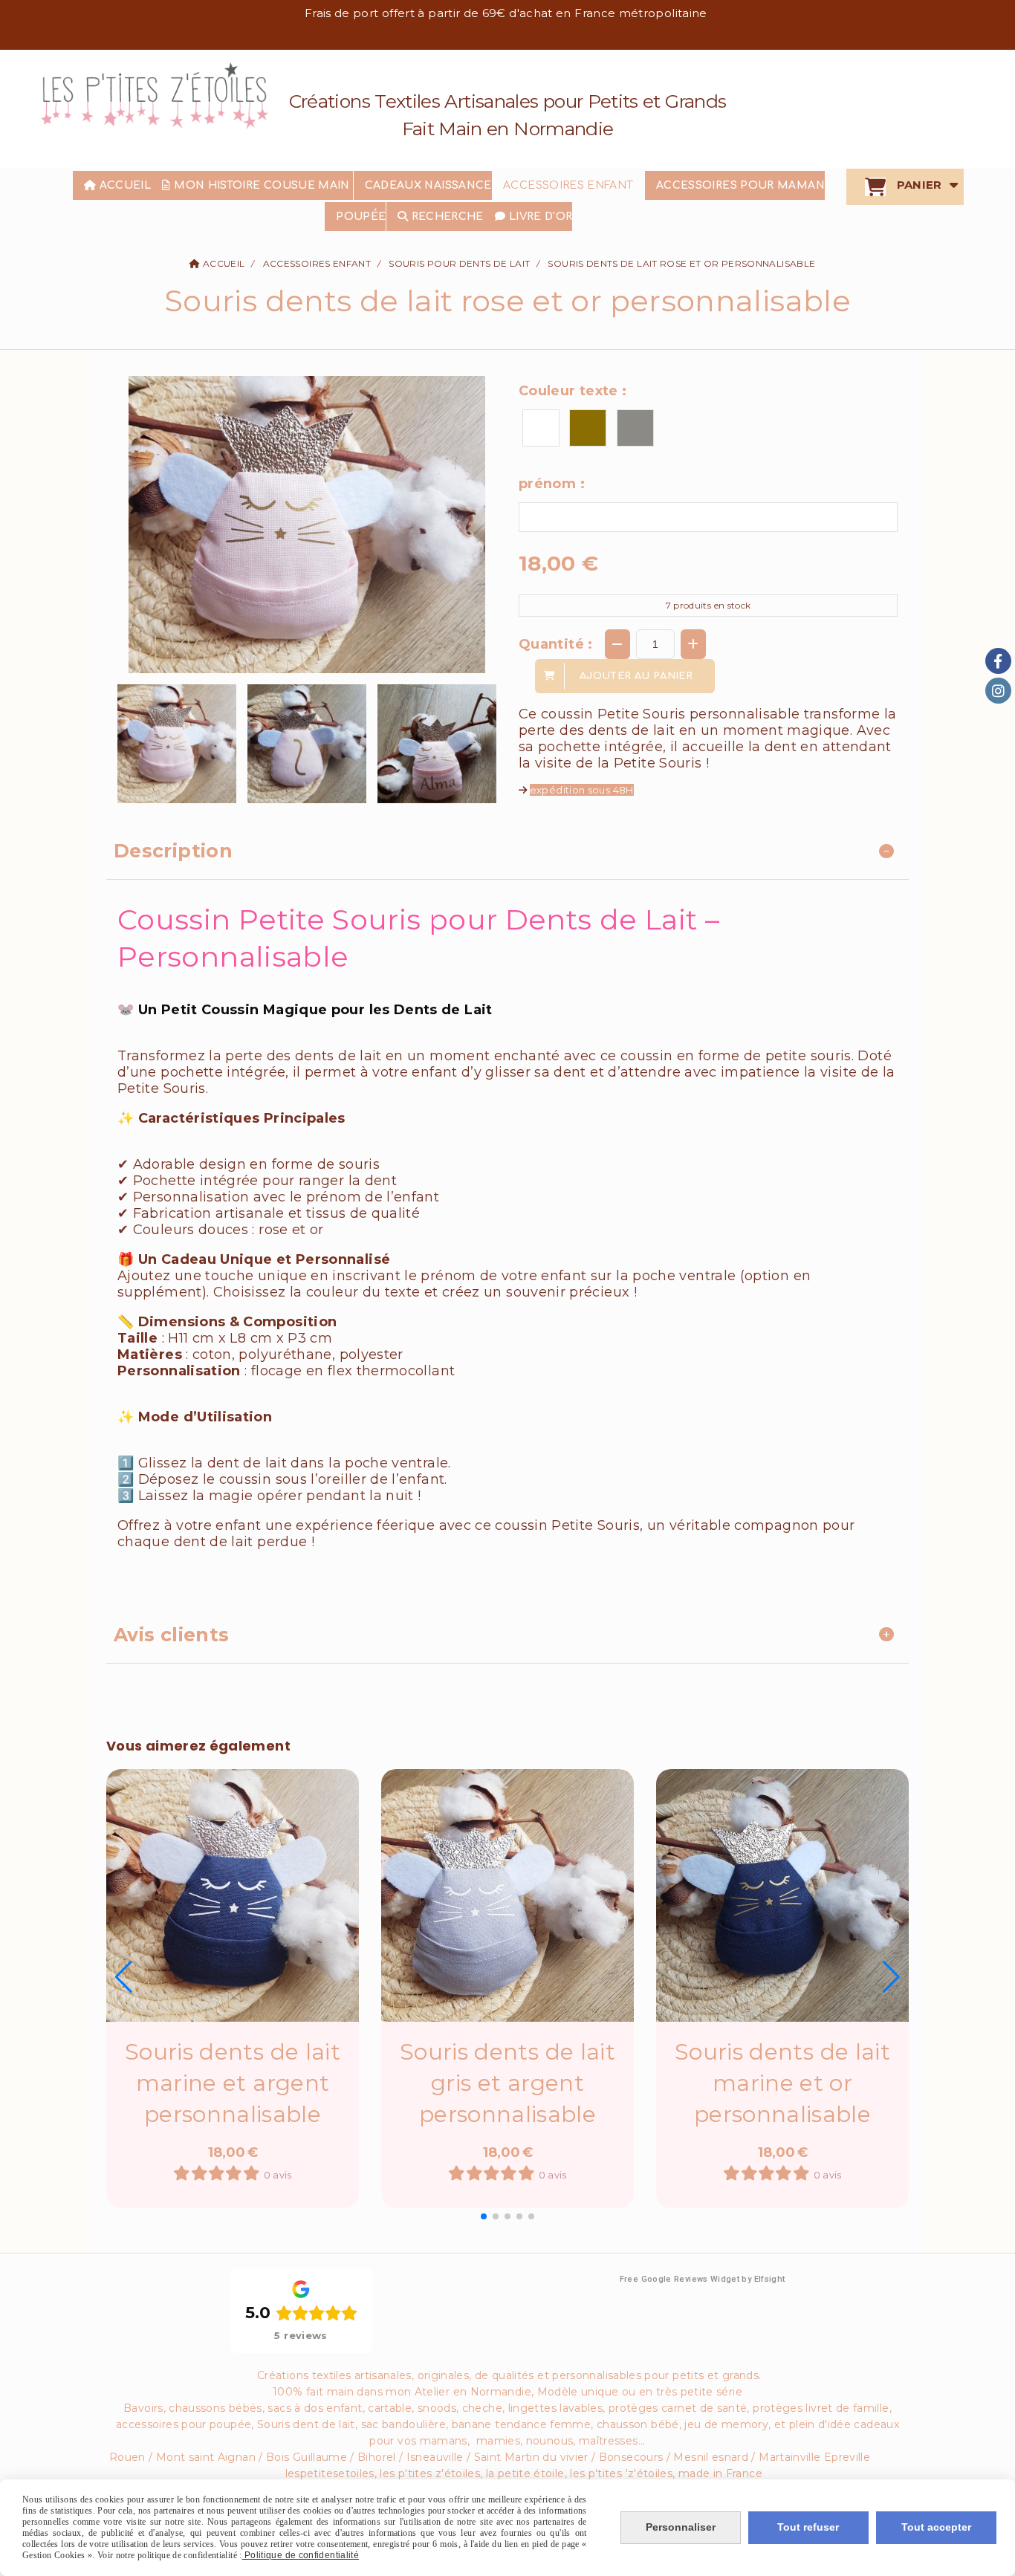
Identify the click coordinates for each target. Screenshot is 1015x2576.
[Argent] (635, 428)
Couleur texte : (573, 391)
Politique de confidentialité (301, 2555)
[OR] (588, 428)
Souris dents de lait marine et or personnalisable (782, 2083)
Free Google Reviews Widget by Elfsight (703, 2279)
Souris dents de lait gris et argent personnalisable (507, 2083)
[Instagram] (998, 691)
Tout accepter (936, 2527)
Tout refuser (808, 2527)
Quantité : (556, 644)
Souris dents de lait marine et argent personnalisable (233, 2083)
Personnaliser (681, 2527)
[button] (484, 2216)
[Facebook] (998, 661)
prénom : (552, 484)
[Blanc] (541, 428)
